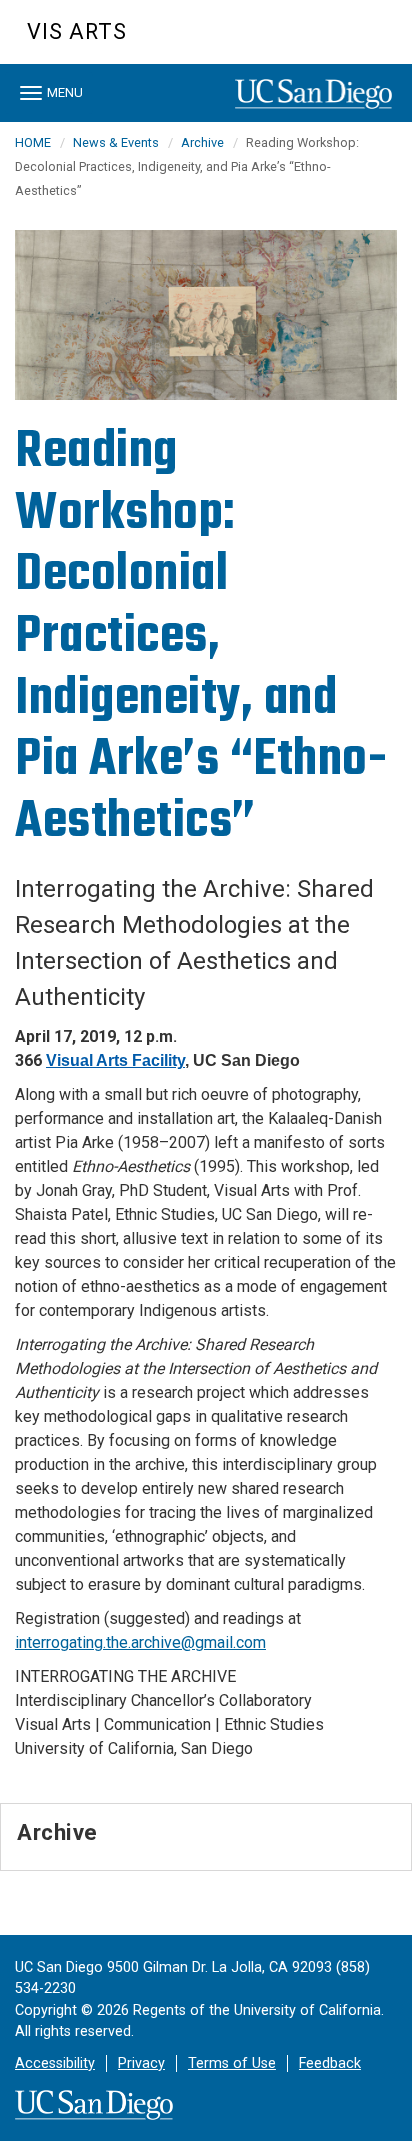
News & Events (116, 142)
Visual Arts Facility (115, 1060)
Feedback (330, 2063)
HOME (33, 142)
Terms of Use (232, 2063)
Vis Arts (77, 31)
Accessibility (55, 2063)
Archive (202, 142)
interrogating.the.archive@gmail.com (140, 1642)
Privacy (141, 2063)
